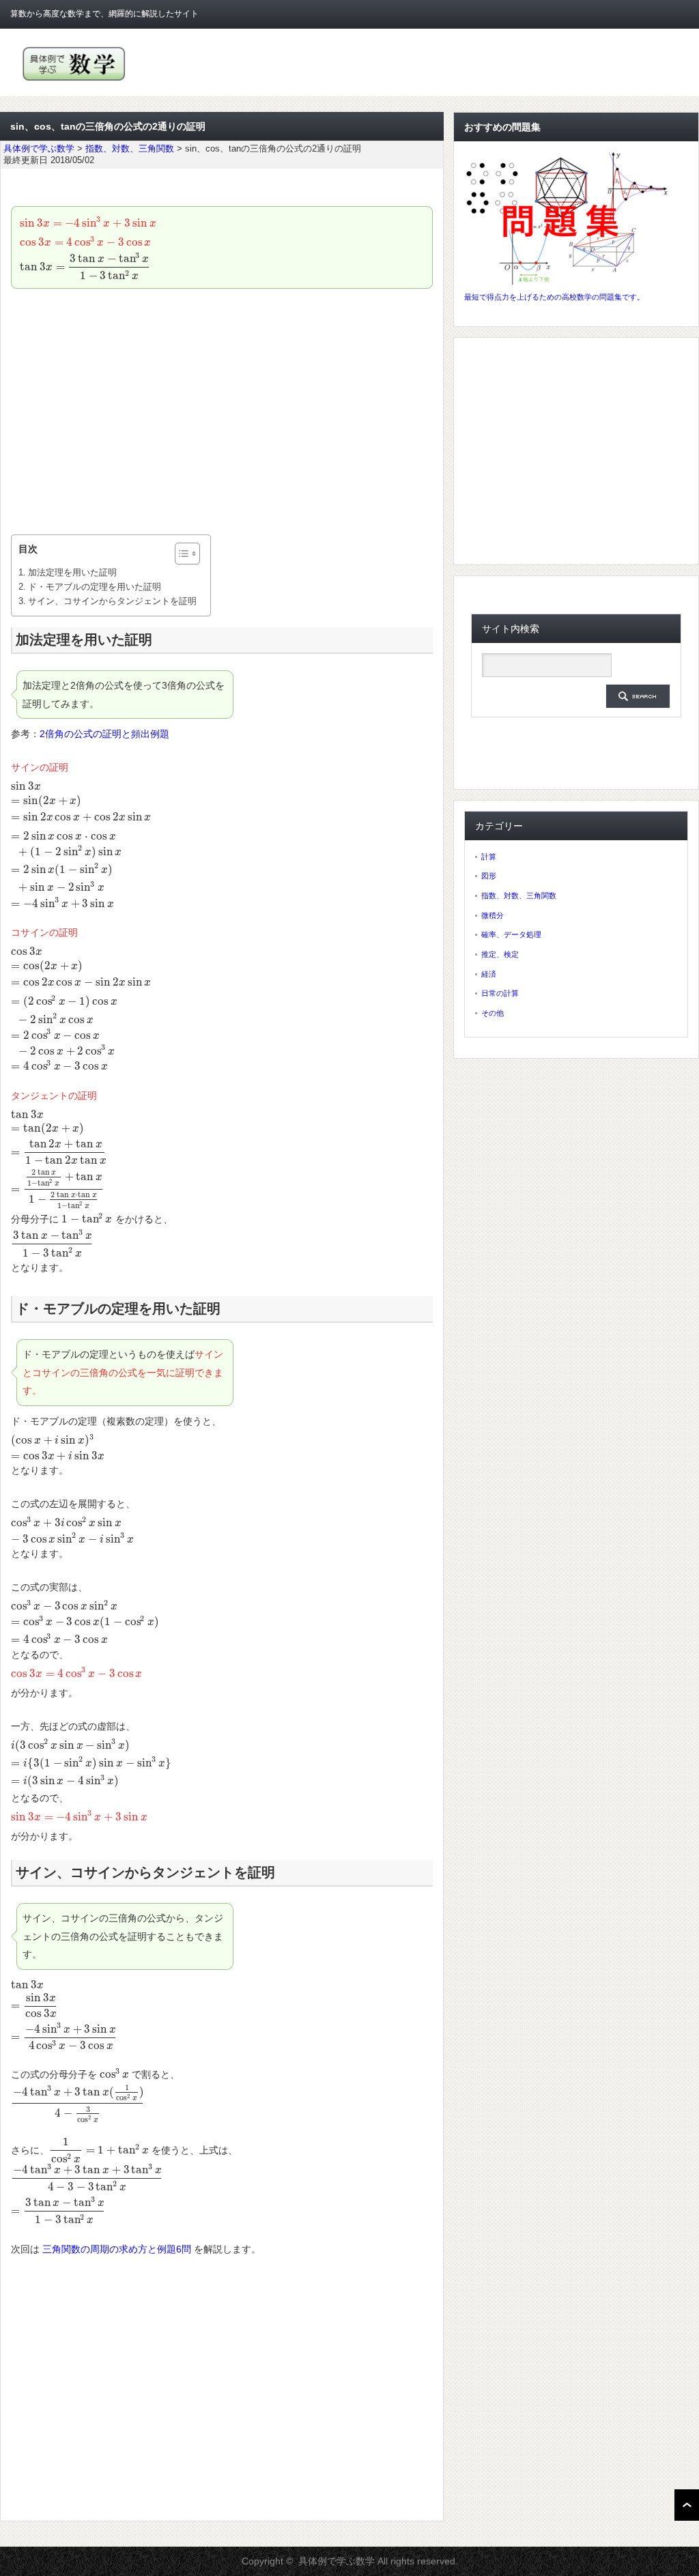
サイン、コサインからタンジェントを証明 (112, 601)
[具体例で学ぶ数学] (74, 81)
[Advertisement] (222, 412)
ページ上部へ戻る (687, 2505)
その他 (493, 1013)
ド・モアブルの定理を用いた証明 (95, 587)
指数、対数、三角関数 (519, 896)
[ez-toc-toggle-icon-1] (181, 554)
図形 (489, 876)
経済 (489, 974)
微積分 (493, 915)
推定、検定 (500, 954)
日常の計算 (500, 993)
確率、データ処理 (511, 934)
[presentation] (88, 223)
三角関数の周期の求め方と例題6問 (117, 2249)
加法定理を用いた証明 (72, 572)
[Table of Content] (187, 554)
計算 (489, 857)
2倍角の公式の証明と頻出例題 (104, 734)
